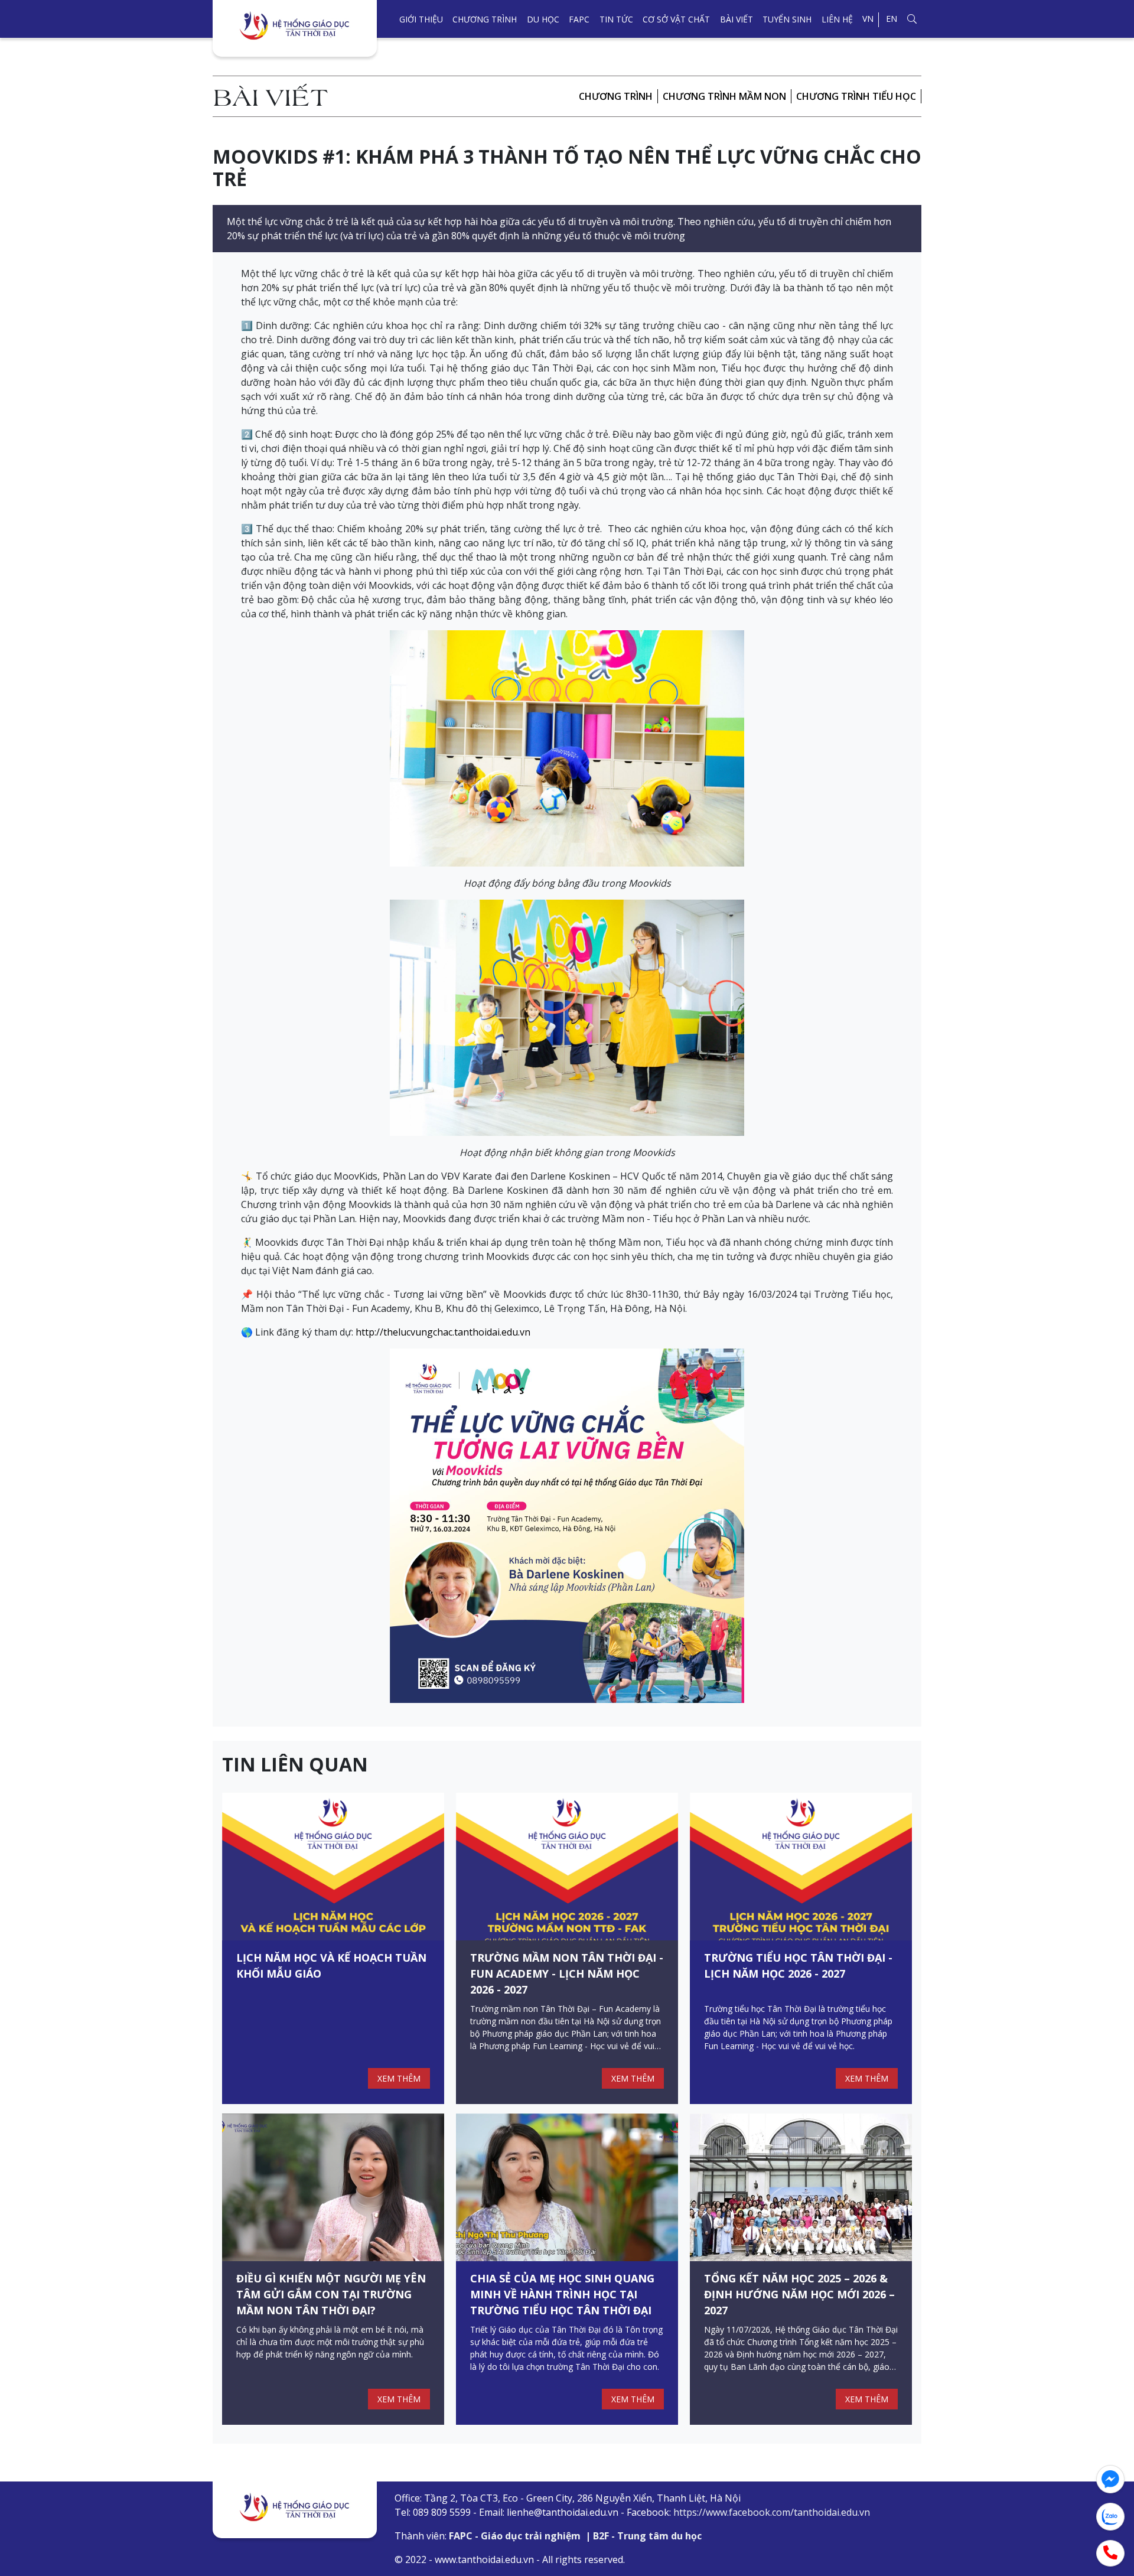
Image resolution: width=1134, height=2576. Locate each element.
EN (892, 19)
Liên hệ (837, 19)
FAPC (579, 19)
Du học (543, 19)
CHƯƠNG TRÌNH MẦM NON (724, 96)
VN (868, 19)
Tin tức (616, 19)
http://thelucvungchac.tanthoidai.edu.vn (443, 1332)
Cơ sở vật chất (676, 19)
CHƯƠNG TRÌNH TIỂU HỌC (856, 96)
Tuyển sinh (787, 19)
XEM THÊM (399, 2078)
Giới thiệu (421, 19)
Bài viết (737, 19)
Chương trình (485, 19)
